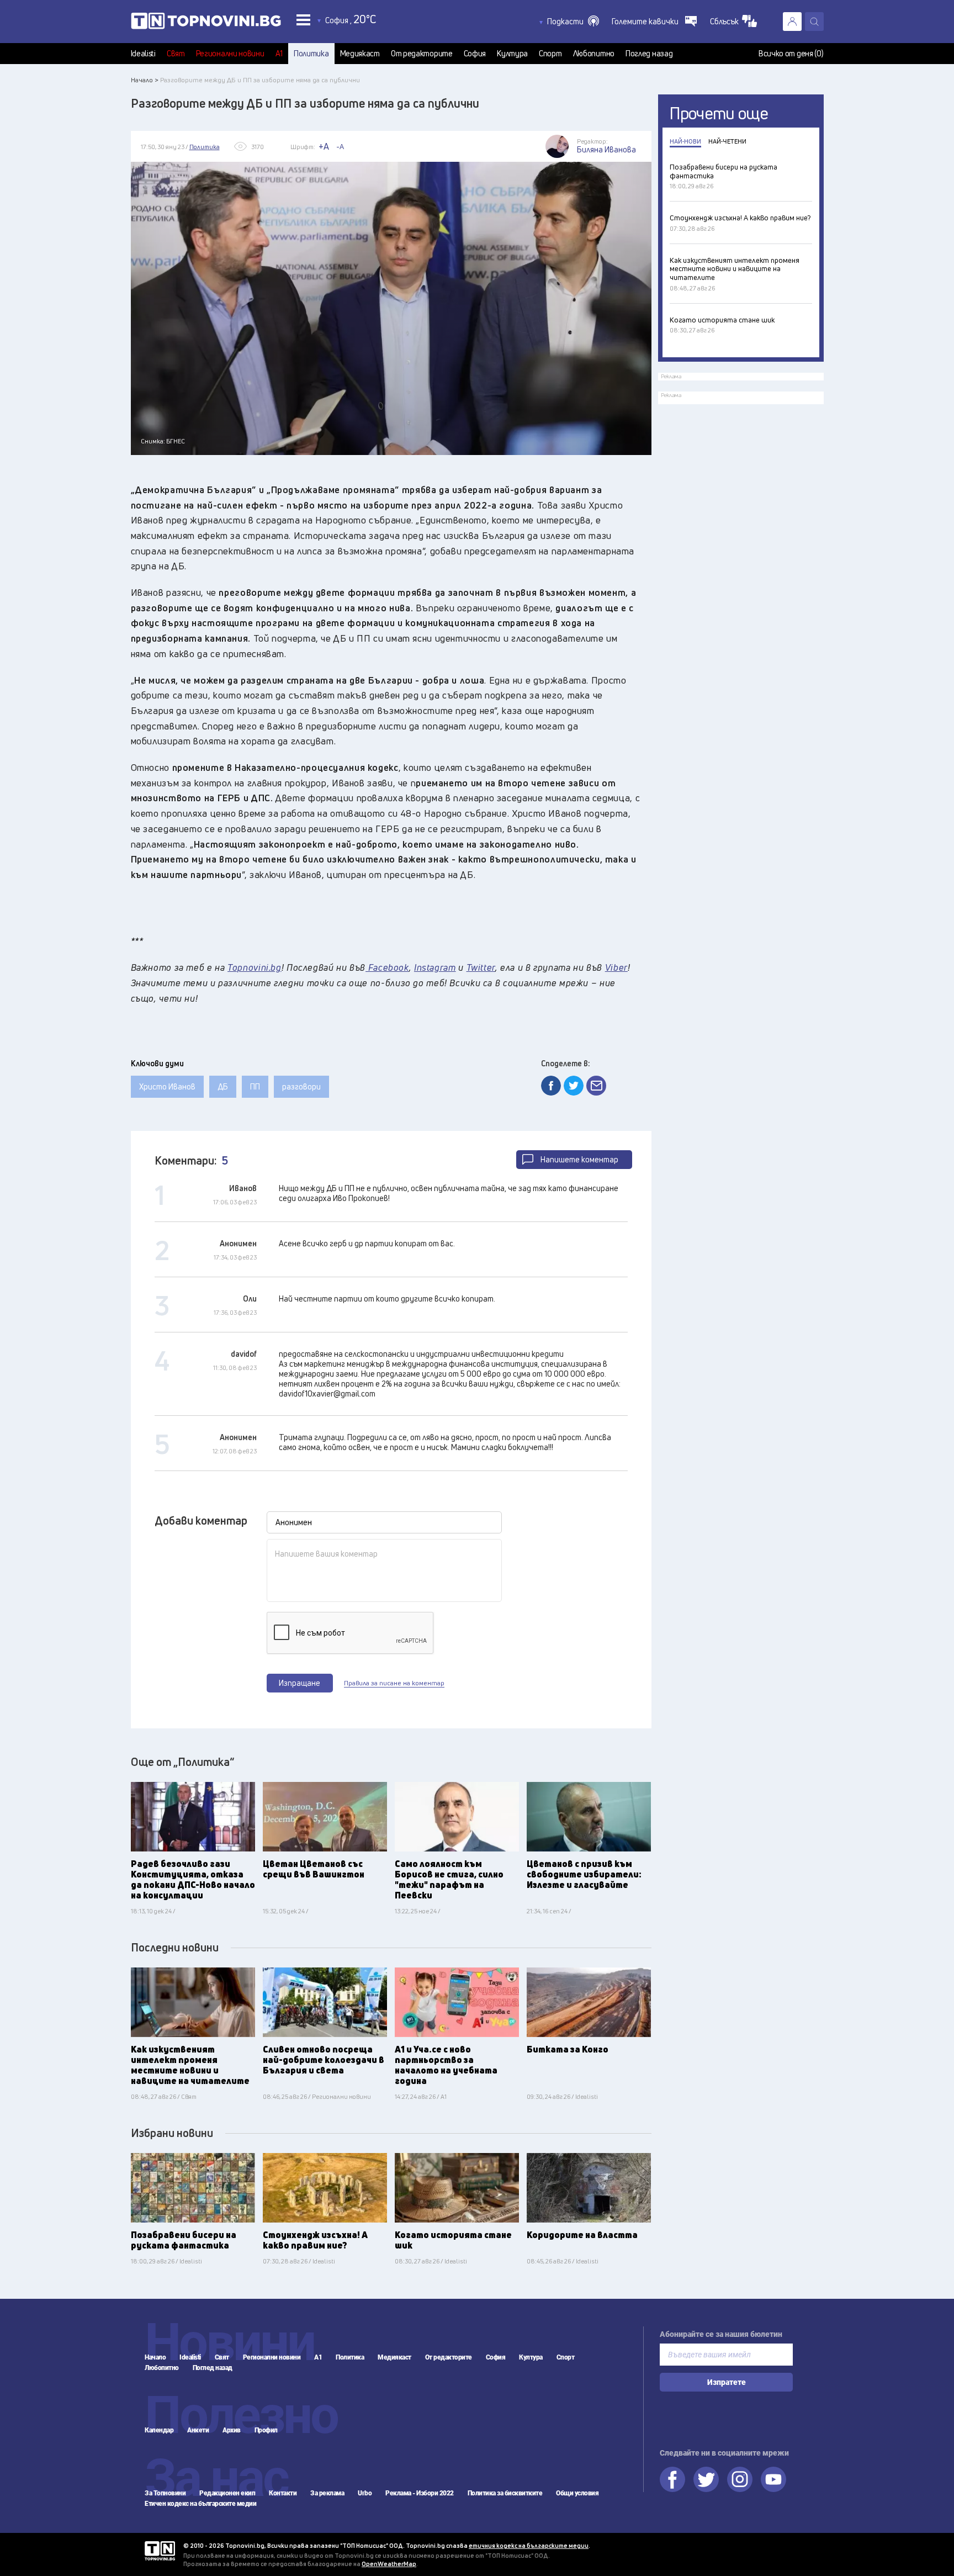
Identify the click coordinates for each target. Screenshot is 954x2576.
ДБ (223, 1086)
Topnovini (160, 2551)
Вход (792, 22)
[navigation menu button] (303, 20)
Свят (176, 54)
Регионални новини (230, 54)
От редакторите (422, 54)
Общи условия (577, 2493)
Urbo (365, 2493)
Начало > (145, 80)
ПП (255, 1086)
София (475, 54)
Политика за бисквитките (505, 2493)
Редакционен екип (227, 2493)
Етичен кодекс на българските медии (200, 2504)
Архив (232, 2430)
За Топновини (165, 2493)
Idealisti (143, 54)
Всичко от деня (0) (791, 54)
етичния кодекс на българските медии (529, 2545)
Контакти (283, 2493)
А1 (279, 54)
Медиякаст (360, 54)
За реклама (327, 2493)
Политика (311, 54)
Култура (512, 54)
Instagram (740, 2479)
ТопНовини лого (206, 23)
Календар (159, 2430)
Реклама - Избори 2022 (420, 2493)
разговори (301, 1086)
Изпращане (300, 1683)
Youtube (773, 2479)
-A (340, 146)
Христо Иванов (167, 1086)
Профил (266, 2430)
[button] (573, 22)
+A (324, 146)
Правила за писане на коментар (394, 1683)
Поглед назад (649, 54)
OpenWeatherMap (389, 2564)
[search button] (814, 22)
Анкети (198, 2430)
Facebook (672, 2479)
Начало (155, 2357)
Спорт (550, 54)
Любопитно (594, 54)
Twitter (706, 2479)
